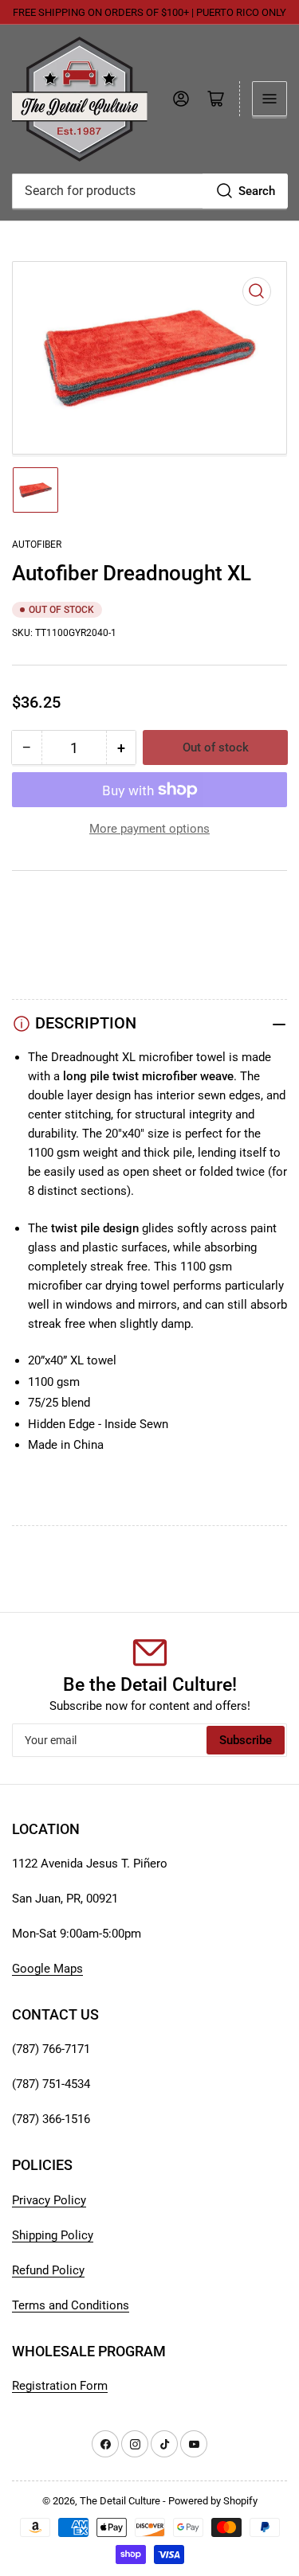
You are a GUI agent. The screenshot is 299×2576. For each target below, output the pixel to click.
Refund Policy (48, 2270)
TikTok (30, 923)
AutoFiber (37, 544)
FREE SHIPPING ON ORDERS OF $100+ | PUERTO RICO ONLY (149, 12)
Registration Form (60, 2386)
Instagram (39, 943)
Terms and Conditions (71, 2305)
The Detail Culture (120, 2501)
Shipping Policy (53, 2235)
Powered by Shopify (213, 2501)
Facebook (38, 962)
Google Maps (47, 1969)
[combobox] (149, 191)
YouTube (35, 904)
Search (257, 191)
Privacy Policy (49, 2200)
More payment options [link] (149, 829)
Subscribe (246, 1740)
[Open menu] (269, 99)
